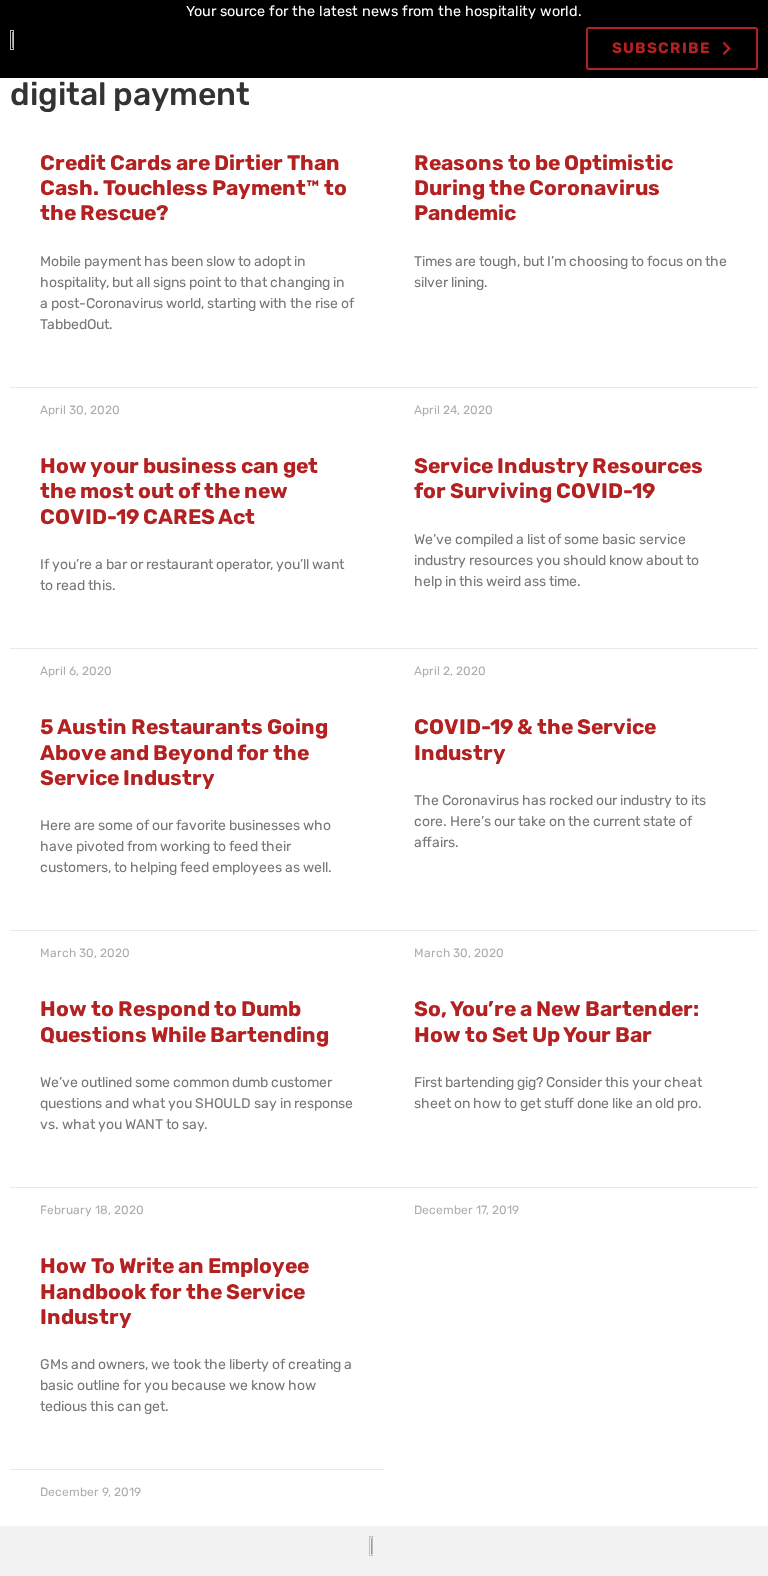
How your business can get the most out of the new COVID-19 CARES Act (179, 490)
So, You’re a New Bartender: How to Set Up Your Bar (556, 1021)
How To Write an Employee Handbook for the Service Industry (174, 1290)
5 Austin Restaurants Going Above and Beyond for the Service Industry (184, 751)
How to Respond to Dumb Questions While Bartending (184, 1021)
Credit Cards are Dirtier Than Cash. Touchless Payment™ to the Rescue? (193, 187)
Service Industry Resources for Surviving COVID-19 (558, 478)
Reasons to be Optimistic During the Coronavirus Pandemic (543, 187)
